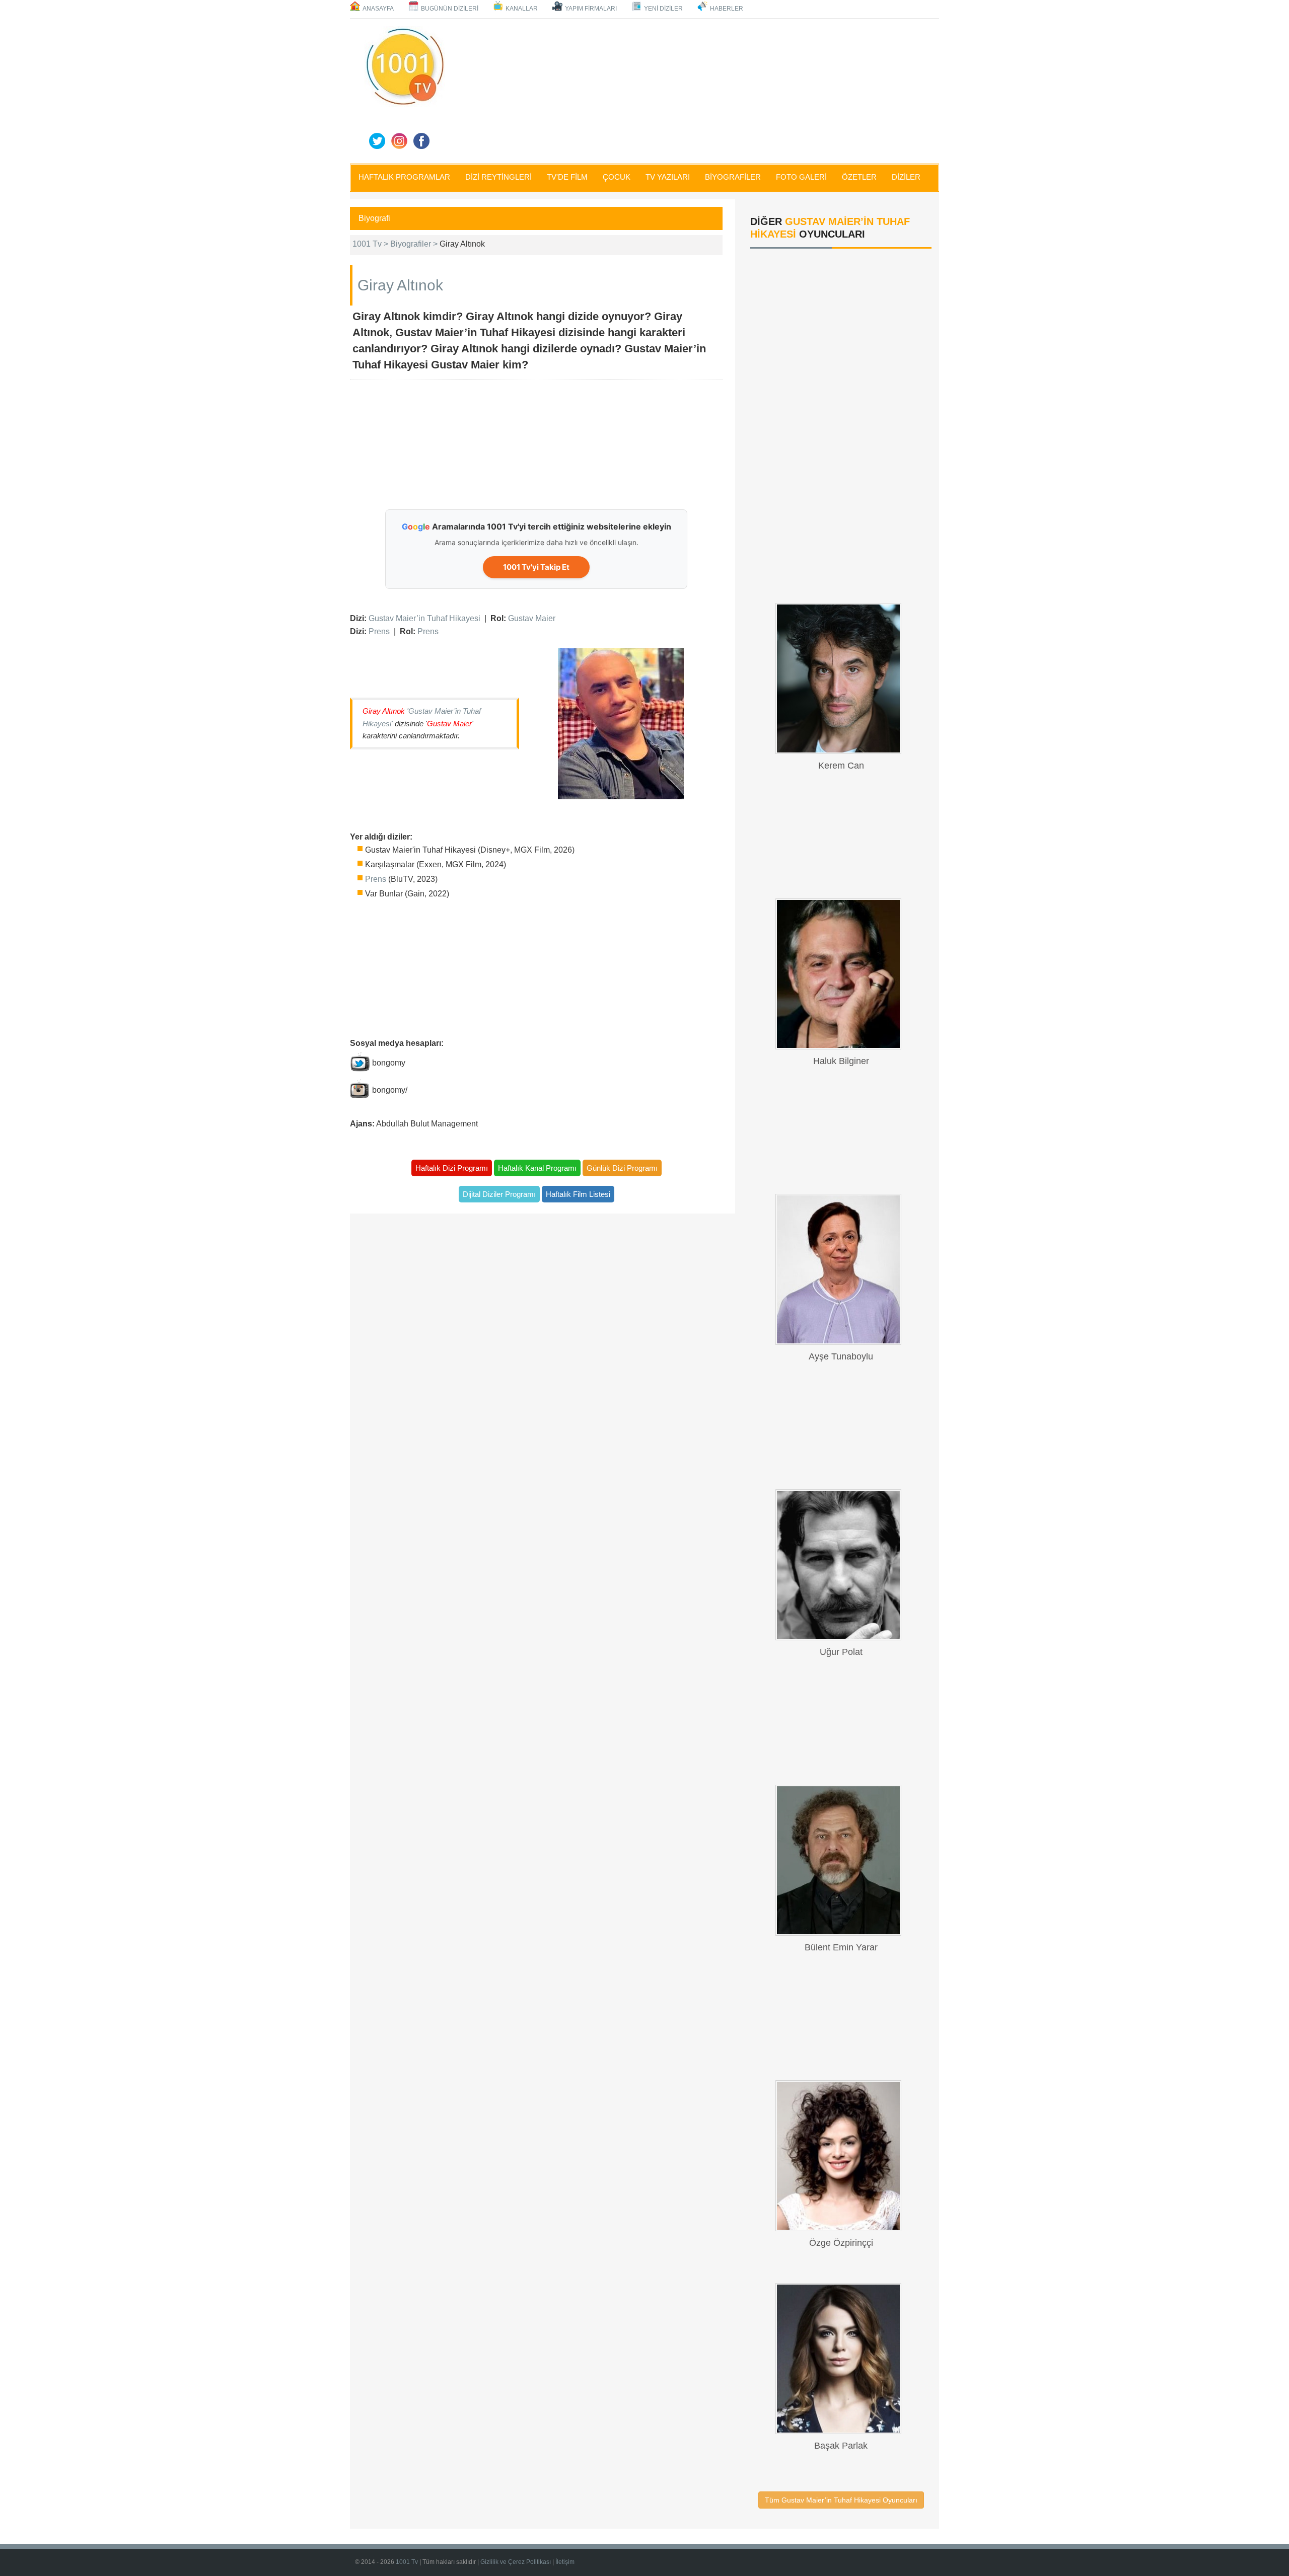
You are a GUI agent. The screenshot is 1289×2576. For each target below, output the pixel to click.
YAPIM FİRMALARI (591, 9)
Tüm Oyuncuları (841, 2500)
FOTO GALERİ (801, 177)
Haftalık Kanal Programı (537, 1168)
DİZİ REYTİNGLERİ (498, 177)
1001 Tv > (371, 244)
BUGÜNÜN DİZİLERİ (450, 9)
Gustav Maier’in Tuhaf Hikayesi (424, 618)
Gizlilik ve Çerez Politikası (516, 2562)
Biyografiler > (415, 244)
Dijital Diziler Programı (499, 1194)
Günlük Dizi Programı (622, 1168)
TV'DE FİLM (567, 177)
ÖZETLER (859, 177)
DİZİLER (906, 177)
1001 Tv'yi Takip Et (536, 567)
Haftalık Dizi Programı (452, 1168)
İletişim (565, 2562)
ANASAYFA (378, 9)
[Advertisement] (695, 89)
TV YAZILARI (668, 177)
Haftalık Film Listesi (578, 1194)
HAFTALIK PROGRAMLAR (404, 177)
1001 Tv (407, 2562)
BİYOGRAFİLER (733, 177)
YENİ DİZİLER (663, 9)
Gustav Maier (532, 618)
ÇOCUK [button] (617, 177)
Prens (379, 631)
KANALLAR (522, 9)
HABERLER (727, 9)
